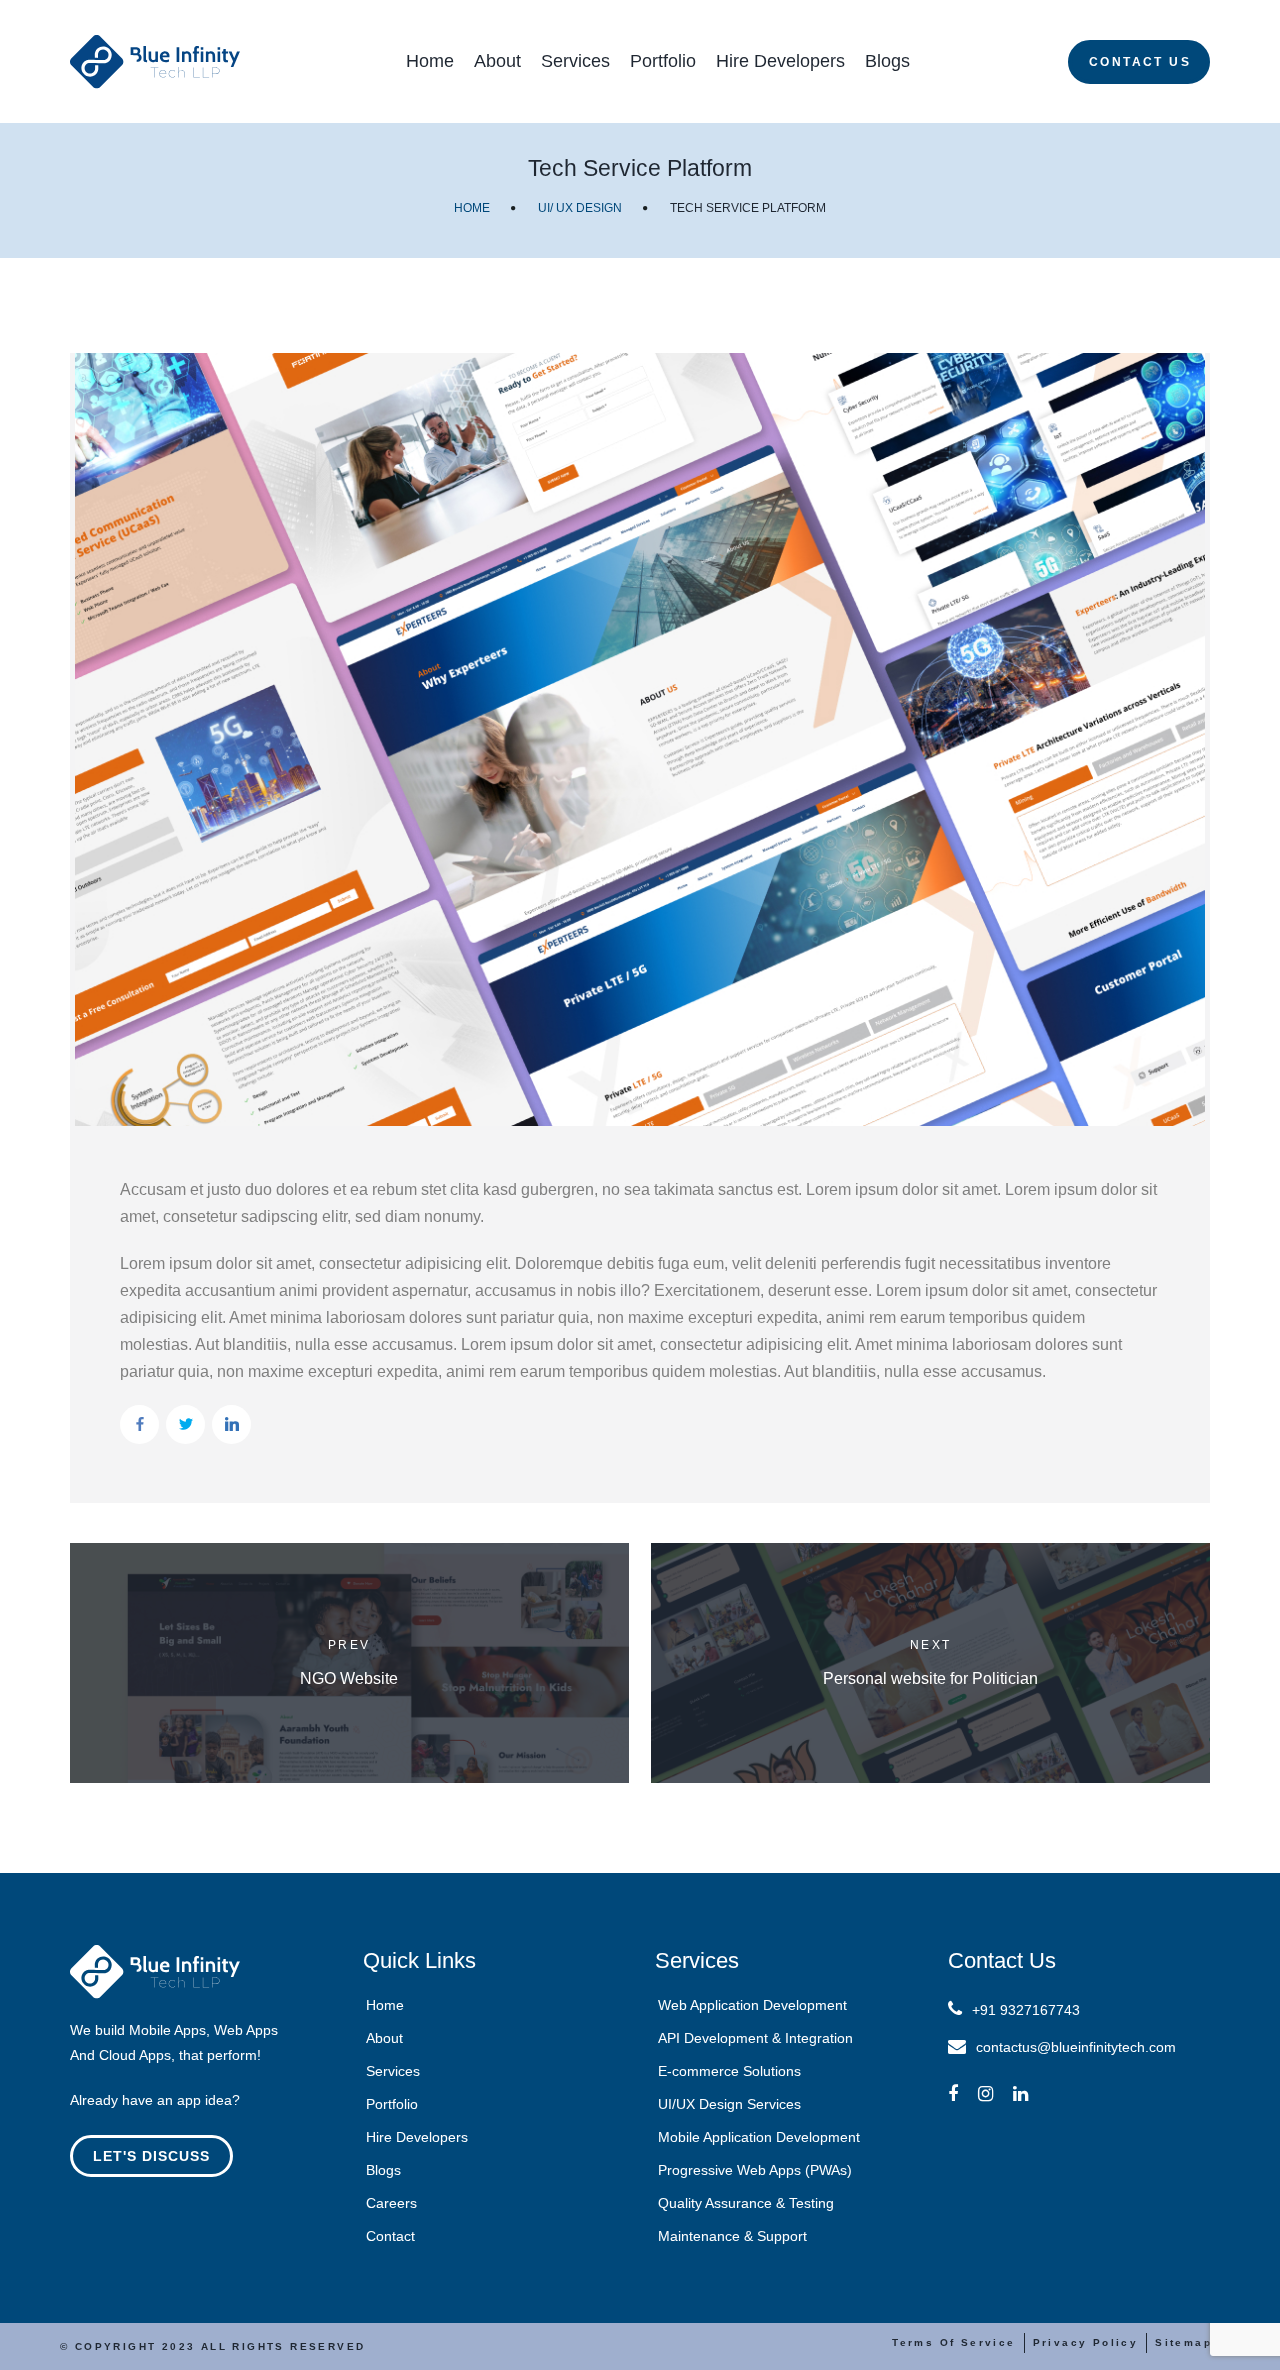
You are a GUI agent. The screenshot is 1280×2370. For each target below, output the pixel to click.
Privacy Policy (1086, 2342)
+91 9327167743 (1026, 2010)
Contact (390, 2236)
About (497, 61)
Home (430, 61)
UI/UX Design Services (729, 2104)
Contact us (1140, 62)
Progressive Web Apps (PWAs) (755, 2170)
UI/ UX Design (580, 208)
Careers (391, 2203)
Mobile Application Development (759, 2137)
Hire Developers (780, 61)
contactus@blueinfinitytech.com (1076, 2047)
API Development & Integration (755, 2038)
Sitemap (1183, 2342)
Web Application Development (752, 2005)
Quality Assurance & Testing (746, 2203)
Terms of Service (953, 2342)
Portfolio (663, 61)
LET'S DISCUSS (151, 2156)
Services (575, 61)
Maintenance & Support (732, 2236)
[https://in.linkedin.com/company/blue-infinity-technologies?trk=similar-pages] (1020, 2094)
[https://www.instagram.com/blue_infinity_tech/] (985, 2094)
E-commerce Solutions (729, 2071)
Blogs (887, 61)
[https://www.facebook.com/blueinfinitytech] (953, 2094)
